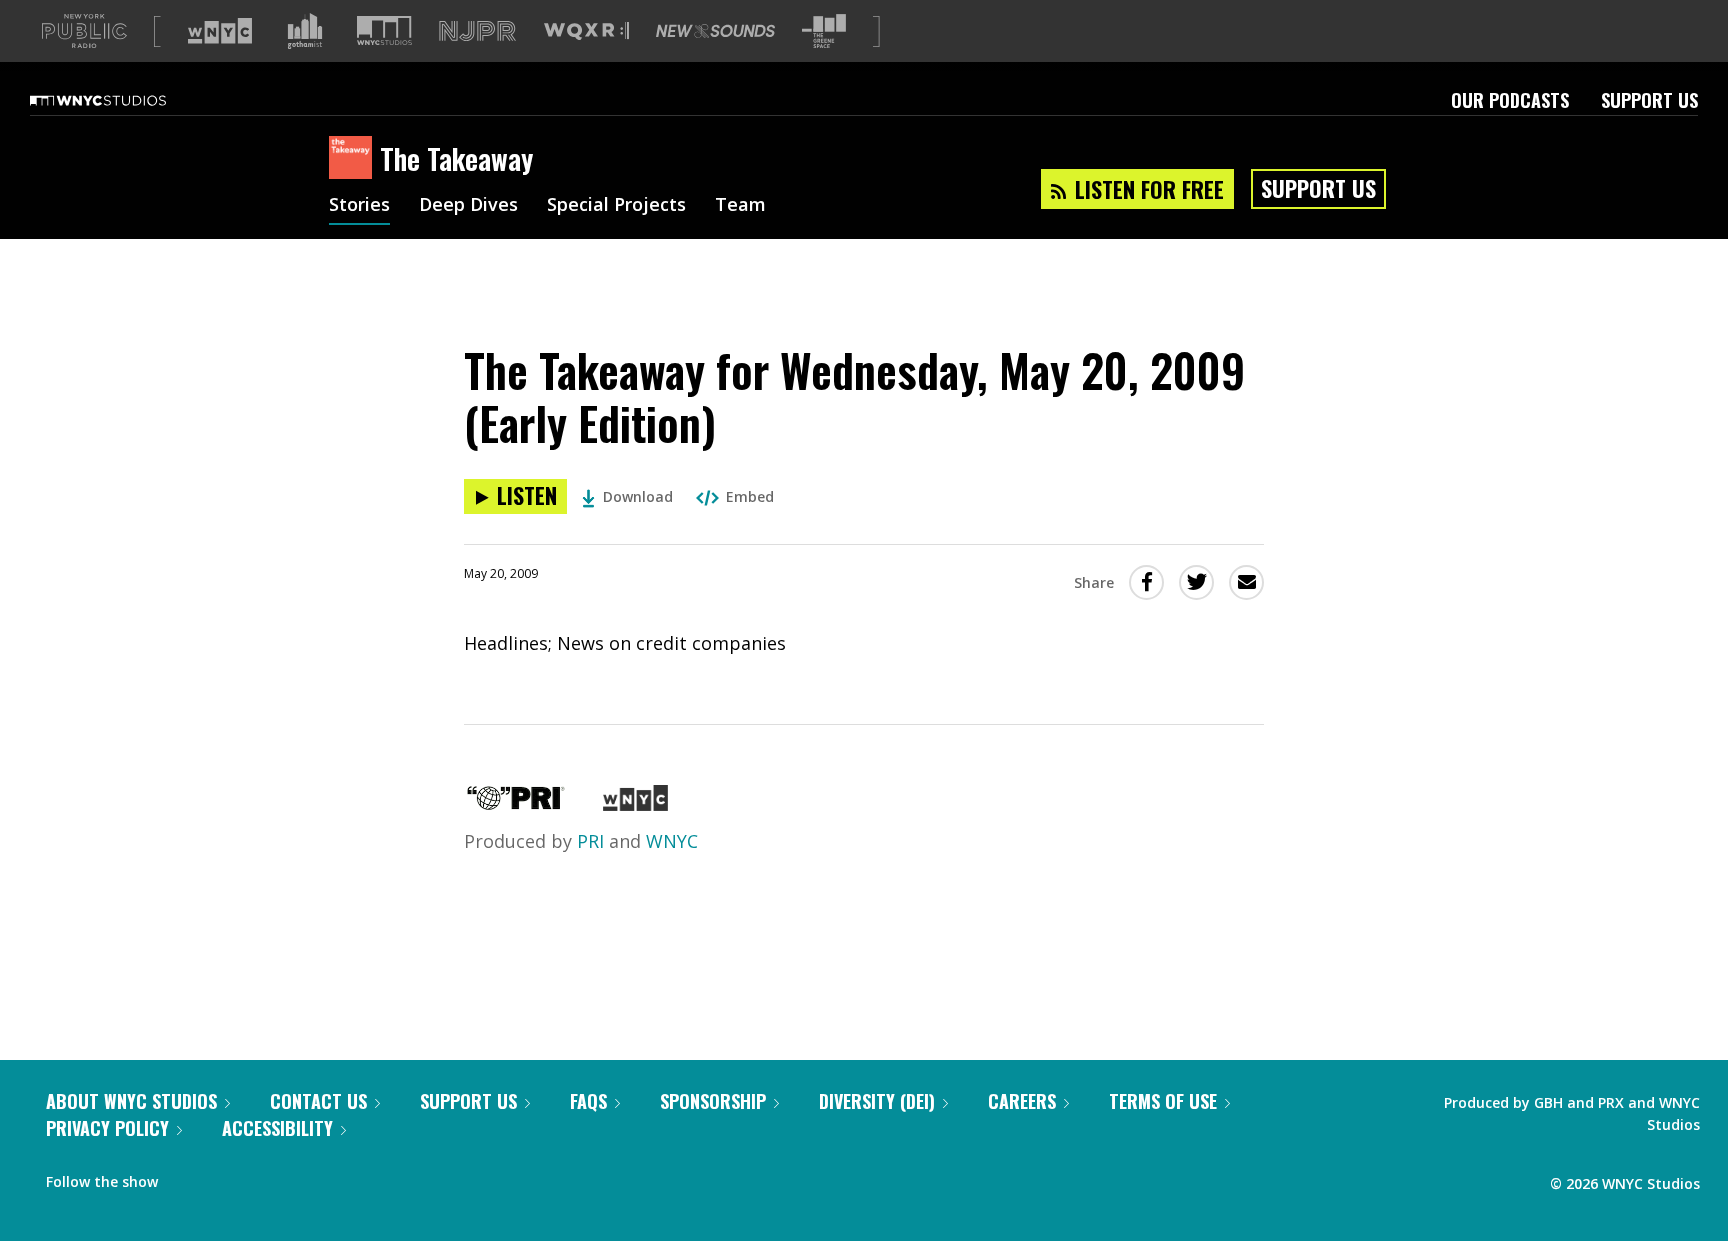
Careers (1022, 1101)
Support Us (1649, 100)
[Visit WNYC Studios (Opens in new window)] (384, 30)
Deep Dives (468, 206)
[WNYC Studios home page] (123, 100)
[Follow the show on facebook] (187, 1177)
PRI (590, 841)
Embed (750, 496)
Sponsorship (713, 1101)
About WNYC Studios (131, 1101)
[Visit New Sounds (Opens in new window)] (715, 31)
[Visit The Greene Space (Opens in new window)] (824, 31)
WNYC (672, 841)
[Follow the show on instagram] (264, 1177)
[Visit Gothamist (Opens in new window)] (305, 31)
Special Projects (616, 206)
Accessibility (277, 1128)
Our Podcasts (1510, 100)
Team (740, 206)
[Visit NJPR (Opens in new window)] (477, 31)
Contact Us (318, 1101)
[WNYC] (635, 804)
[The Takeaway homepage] (354, 159)
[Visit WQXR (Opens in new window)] (586, 31)
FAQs (588, 1101)
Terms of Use (1163, 1101)
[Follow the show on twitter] (226, 1177)
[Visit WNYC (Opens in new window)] (220, 31)
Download (638, 496)
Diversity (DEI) (877, 1101)
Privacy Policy (107, 1128)
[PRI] (516, 804)
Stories (359, 206)
